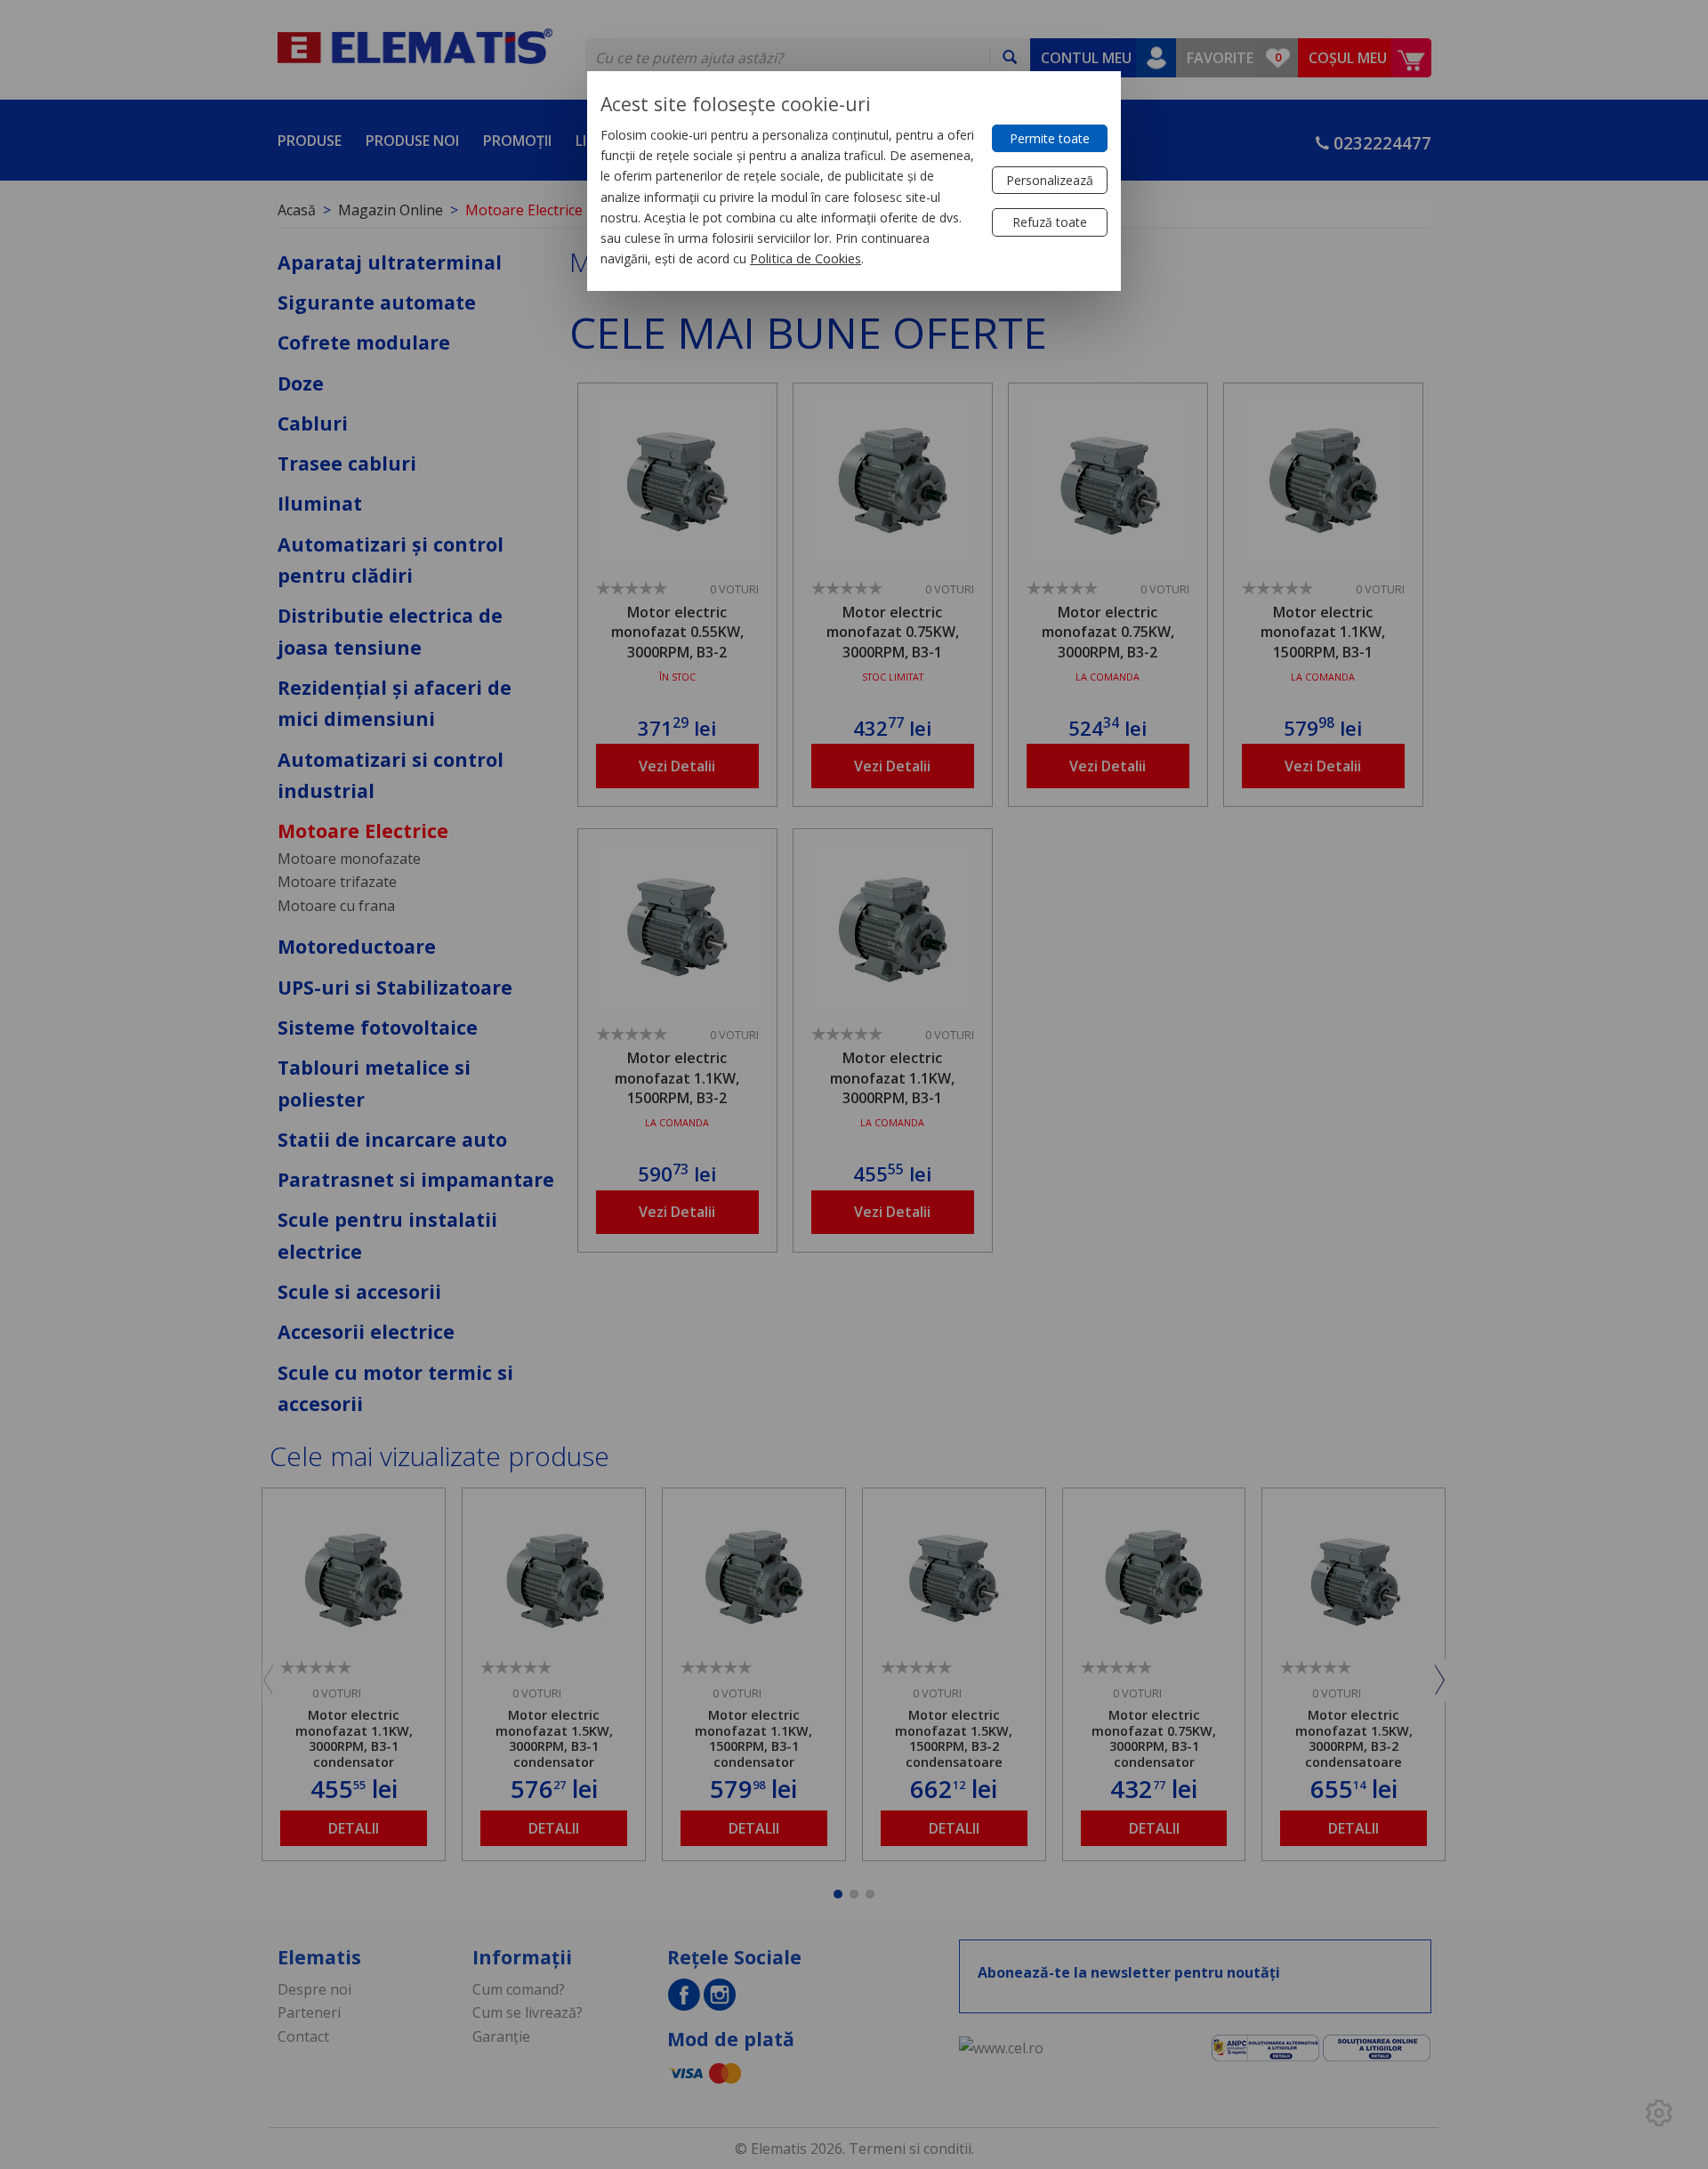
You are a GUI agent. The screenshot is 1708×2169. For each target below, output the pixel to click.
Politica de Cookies (806, 258)
